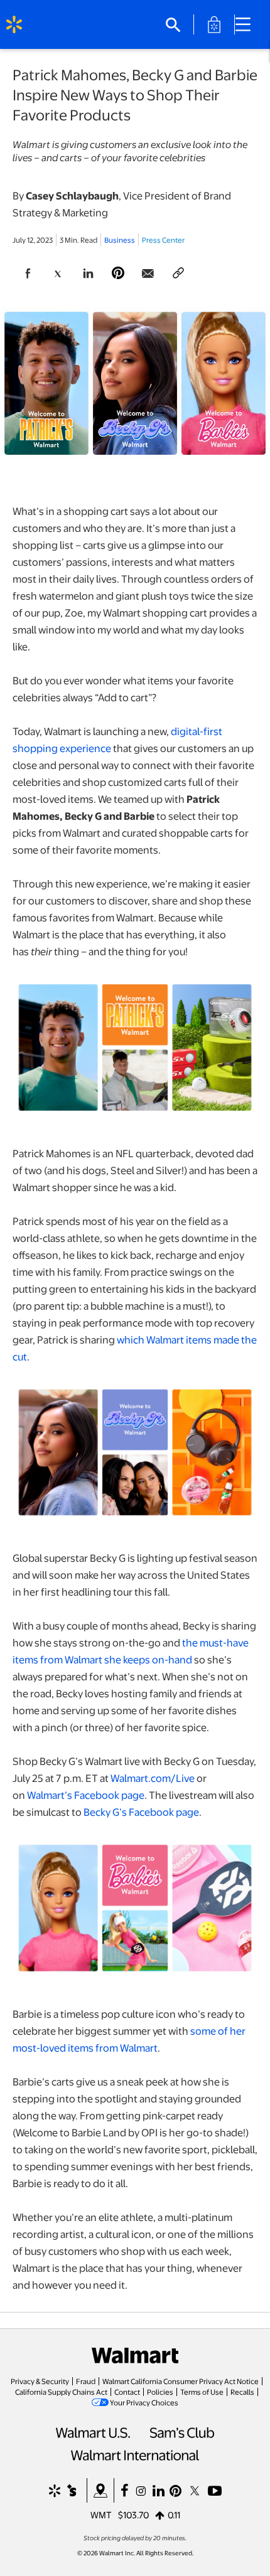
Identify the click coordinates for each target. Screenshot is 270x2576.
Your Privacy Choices (144, 2402)
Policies (160, 2392)
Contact (127, 2392)
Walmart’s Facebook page (86, 1795)
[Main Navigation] (247, 24)
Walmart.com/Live (153, 1778)
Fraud (86, 2381)
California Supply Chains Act (61, 2392)
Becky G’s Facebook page (141, 1812)
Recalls (242, 2392)
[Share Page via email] (148, 273)
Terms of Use (202, 2392)
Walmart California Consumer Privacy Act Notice (181, 2381)
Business (120, 240)
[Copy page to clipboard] (178, 273)
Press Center (163, 240)
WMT (101, 2515)
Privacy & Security (40, 2381)
